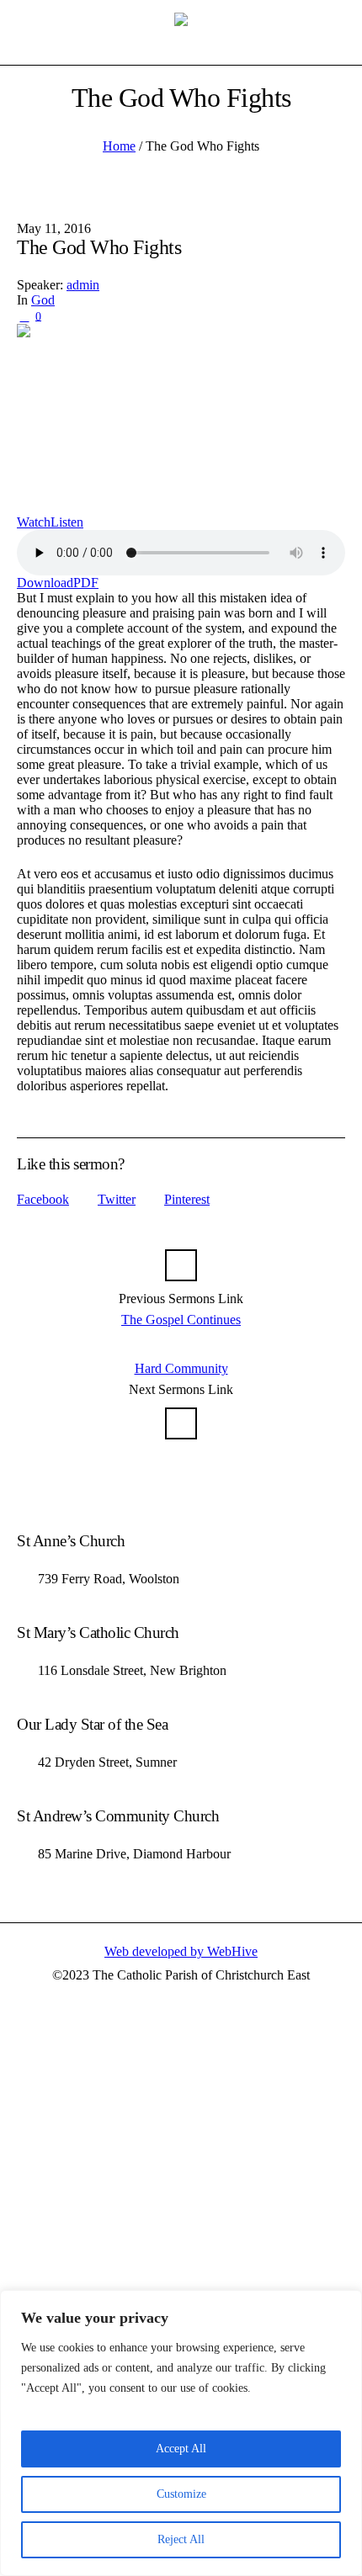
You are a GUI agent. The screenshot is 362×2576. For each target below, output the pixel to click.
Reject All (181, 2539)
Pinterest (187, 1199)
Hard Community (181, 1368)
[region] (181, 2433)
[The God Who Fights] (181, 419)
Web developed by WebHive (181, 1951)
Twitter (117, 1199)
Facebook (43, 1199)
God (43, 300)
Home (119, 146)
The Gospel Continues (181, 1320)
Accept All (181, 2449)
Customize (181, 2494)
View (300, 27)
